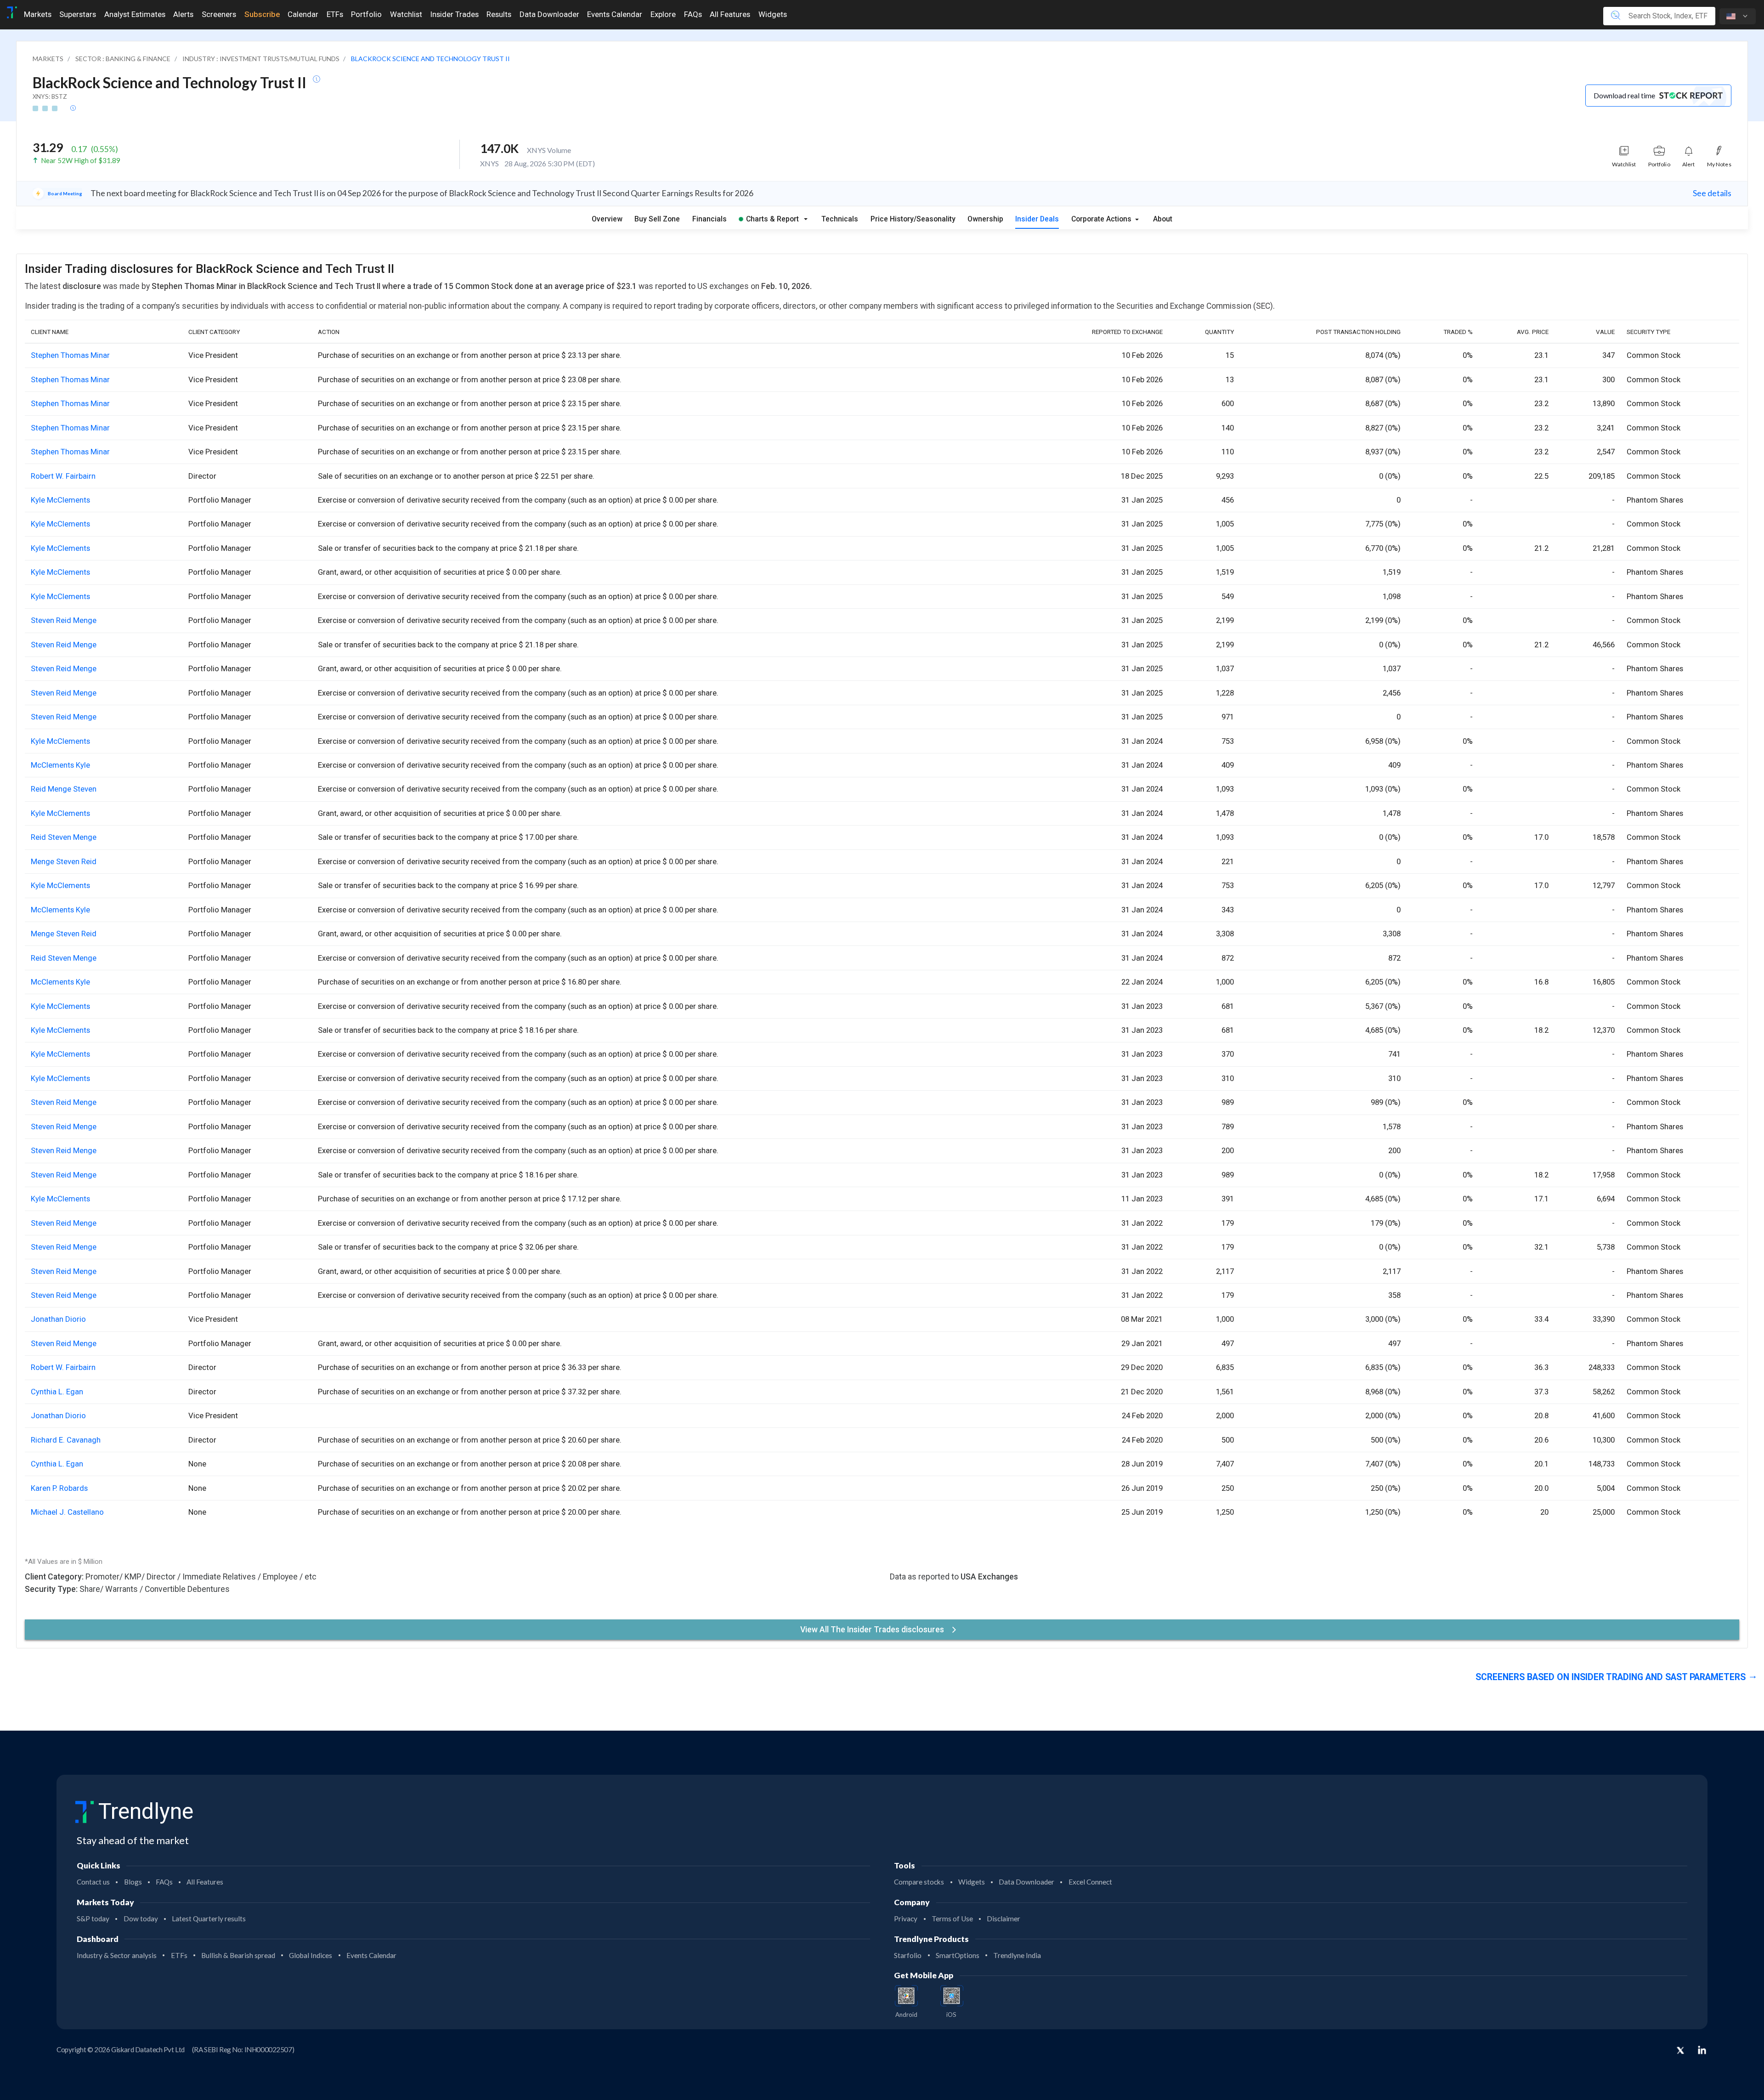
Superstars (78, 14)
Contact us (93, 1882)
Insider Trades (455, 14)
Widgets (773, 14)
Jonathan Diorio (58, 1319)
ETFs (335, 14)
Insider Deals (1037, 219)
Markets (38, 14)
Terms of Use (952, 1919)
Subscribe (262, 14)
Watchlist (406, 14)
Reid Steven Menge (64, 837)
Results (499, 14)
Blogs (133, 1882)
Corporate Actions (1102, 219)
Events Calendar (615, 14)
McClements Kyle (60, 765)
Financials (710, 219)
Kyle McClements (60, 500)
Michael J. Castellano (67, 1512)
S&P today (93, 1919)
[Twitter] (1680, 2051)
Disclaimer (1004, 1919)
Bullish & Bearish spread (238, 1955)
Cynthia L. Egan (57, 1392)
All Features (730, 14)
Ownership (985, 219)
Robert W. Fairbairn (63, 476)
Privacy (906, 1919)
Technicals (840, 219)
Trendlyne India (1017, 1955)
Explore (663, 14)
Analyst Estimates (135, 14)
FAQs (693, 14)
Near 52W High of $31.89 (81, 160)
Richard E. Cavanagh (66, 1440)
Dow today (141, 1919)
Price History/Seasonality (913, 219)
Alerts (183, 14)
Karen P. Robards (59, 1488)
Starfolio (908, 1955)
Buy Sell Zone (657, 219)
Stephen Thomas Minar (70, 355)
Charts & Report (772, 219)
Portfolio (366, 14)
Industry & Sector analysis (117, 1955)
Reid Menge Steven (64, 789)
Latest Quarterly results (209, 1919)
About (1163, 219)
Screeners (219, 14)
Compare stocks (919, 1882)
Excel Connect (1090, 1882)
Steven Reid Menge (64, 620)
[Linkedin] (1702, 2050)
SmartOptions (958, 1955)
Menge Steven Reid (64, 861)
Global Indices (311, 1955)
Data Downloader (549, 14)
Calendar (303, 14)
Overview (607, 219)
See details (1712, 193)
